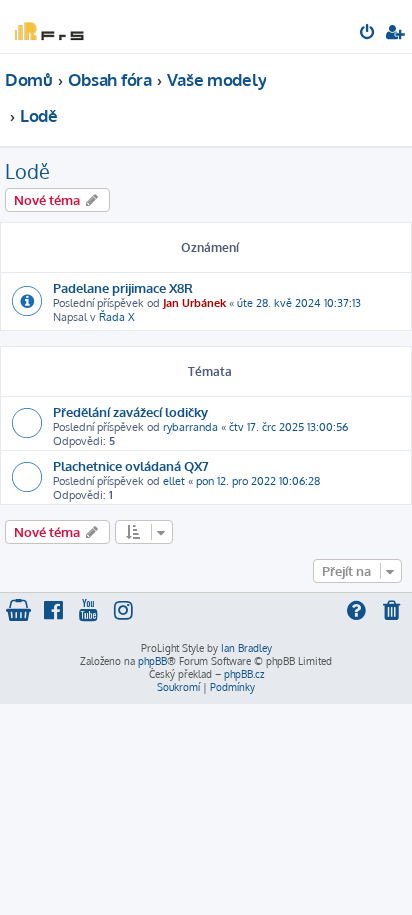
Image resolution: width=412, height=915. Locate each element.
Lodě (27, 171)
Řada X (117, 317)
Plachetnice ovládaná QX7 (131, 465)
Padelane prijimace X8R (123, 287)
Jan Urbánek (194, 303)
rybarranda (190, 427)
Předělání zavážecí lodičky (130, 411)
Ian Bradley (246, 648)
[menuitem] (368, 34)
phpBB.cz (244, 674)
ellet (174, 481)
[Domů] (48, 25)
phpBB (152, 661)
